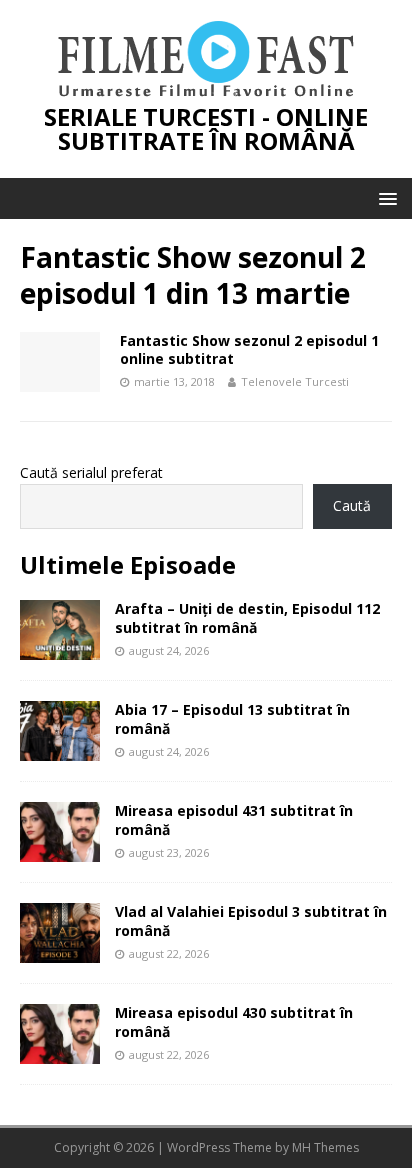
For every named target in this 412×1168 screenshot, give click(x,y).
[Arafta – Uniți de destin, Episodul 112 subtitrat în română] (60, 648)
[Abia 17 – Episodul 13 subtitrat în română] (60, 749)
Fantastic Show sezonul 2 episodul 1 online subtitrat (249, 349)
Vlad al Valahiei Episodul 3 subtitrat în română (251, 920)
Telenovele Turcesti (295, 381)
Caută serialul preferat (91, 472)
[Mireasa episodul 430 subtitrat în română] (60, 1052)
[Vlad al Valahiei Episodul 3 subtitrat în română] (60, 951)
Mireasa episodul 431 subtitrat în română (234, 819)
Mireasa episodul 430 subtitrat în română (234, 1021)
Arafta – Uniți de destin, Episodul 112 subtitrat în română (247, 617)
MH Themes (325, 1147)
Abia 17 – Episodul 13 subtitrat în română (232, 718)
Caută (352, 505)
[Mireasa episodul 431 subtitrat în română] (60, 850)
